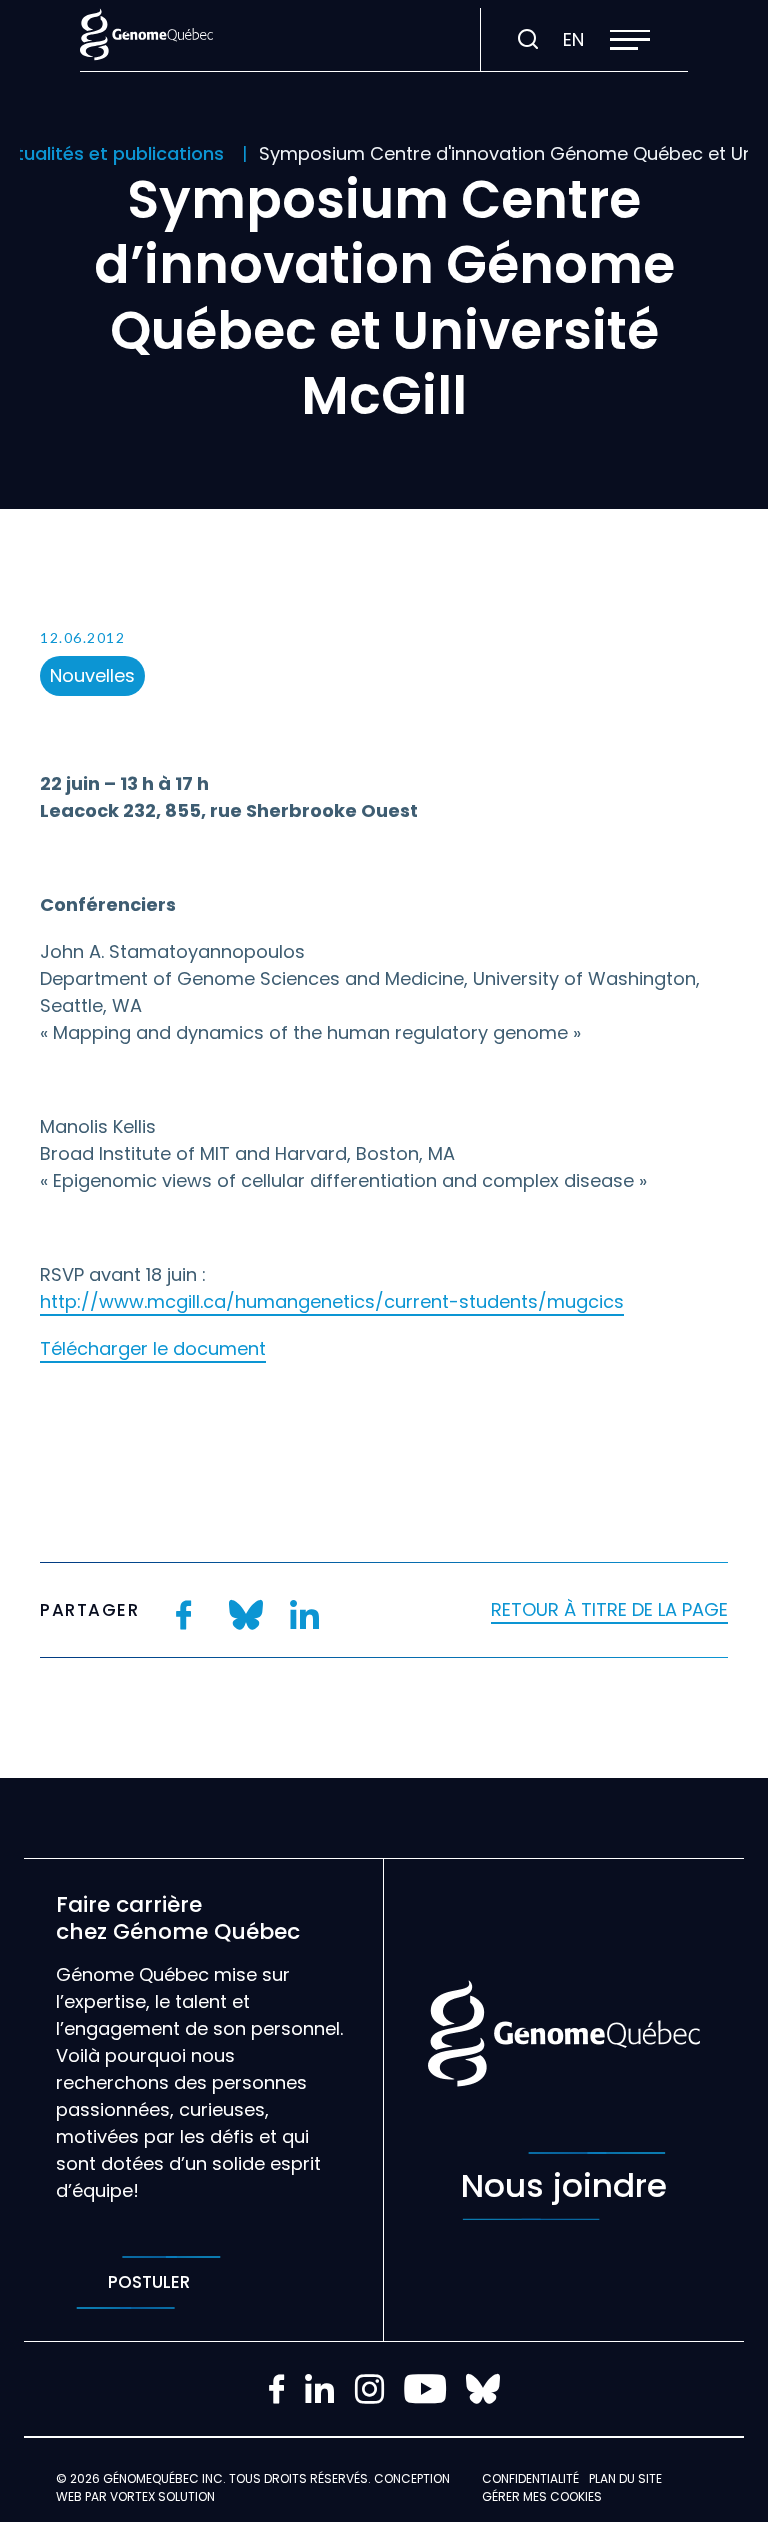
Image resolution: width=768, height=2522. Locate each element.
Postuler (149, 2282)
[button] (630, 40)
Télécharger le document (153, 1348)
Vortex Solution (162, 2496)
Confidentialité (530, 2478)
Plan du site (625, 2478)
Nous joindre (564, 2185)
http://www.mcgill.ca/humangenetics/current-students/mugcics (332, 1301)
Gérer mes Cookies (542, 2496)
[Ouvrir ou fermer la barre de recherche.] (528, 40)
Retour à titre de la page (609, 1609)
